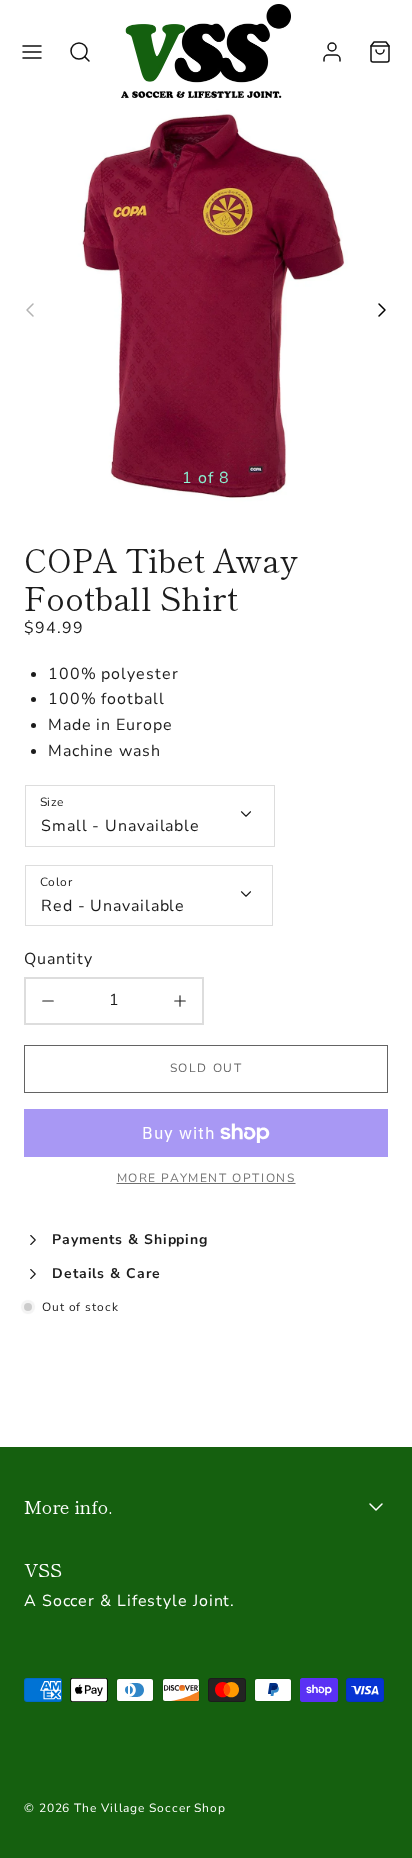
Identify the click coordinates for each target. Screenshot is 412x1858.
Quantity (58, 959)
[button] (32, 52)
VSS (43, 1569)
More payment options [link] (206, 1178)
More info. (68, 1506)
